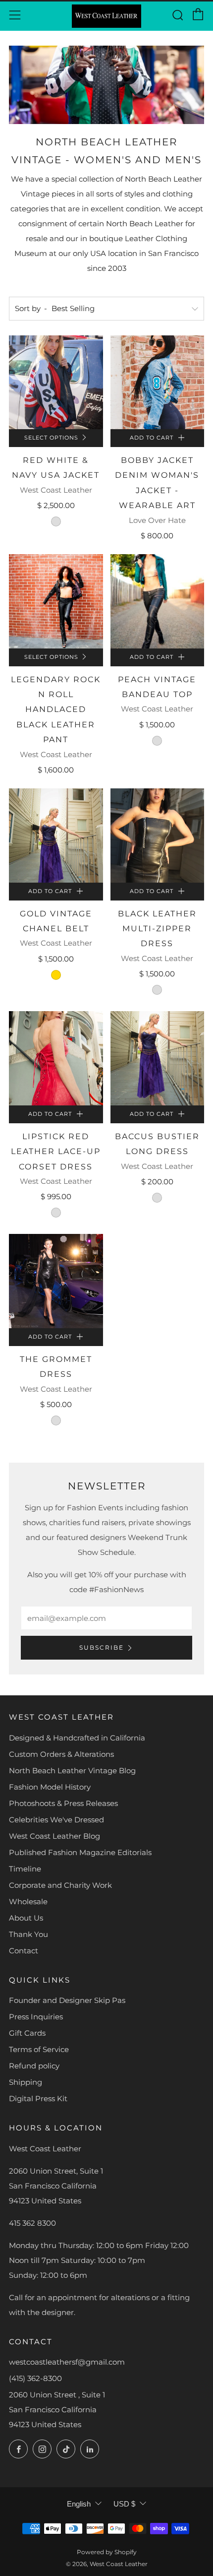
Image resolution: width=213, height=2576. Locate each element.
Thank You (28, 1934)
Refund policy (34, 2066)
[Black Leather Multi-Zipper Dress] (158, 836)
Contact (24, 1951)
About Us (26, 1918)
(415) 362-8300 (35, 2378)
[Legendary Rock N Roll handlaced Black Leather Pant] (56, 601)
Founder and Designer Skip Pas (67, 2000)
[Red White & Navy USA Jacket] (56, 383)
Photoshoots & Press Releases (63, 1803)
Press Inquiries (36, 2017)
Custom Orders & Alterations (61, 1754)
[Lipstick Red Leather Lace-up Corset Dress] (56, 1058)
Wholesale (28, 1901)
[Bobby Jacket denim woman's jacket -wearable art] (158, 383)
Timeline (25, 1869)
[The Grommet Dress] (56, 1281)
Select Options (51, 438)
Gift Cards (27, 2033)
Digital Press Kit (38, 2098)
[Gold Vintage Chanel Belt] (56, 836)
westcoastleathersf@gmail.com (67, 2362)
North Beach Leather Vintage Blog (72, 1771)
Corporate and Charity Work (60, 1885)
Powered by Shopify (107, 2552)
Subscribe (102, 1647)
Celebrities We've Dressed (56, 1820)
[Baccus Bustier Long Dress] (158, 1058)
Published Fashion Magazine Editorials (80, 1852)
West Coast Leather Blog (54, 1836)
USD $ (124, 2504)
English (79, 2504)
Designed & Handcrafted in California (77, 1738)
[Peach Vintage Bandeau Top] (158, 601)
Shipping (26, 2082)
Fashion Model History (50, 1787)
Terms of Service (39, 2049)
